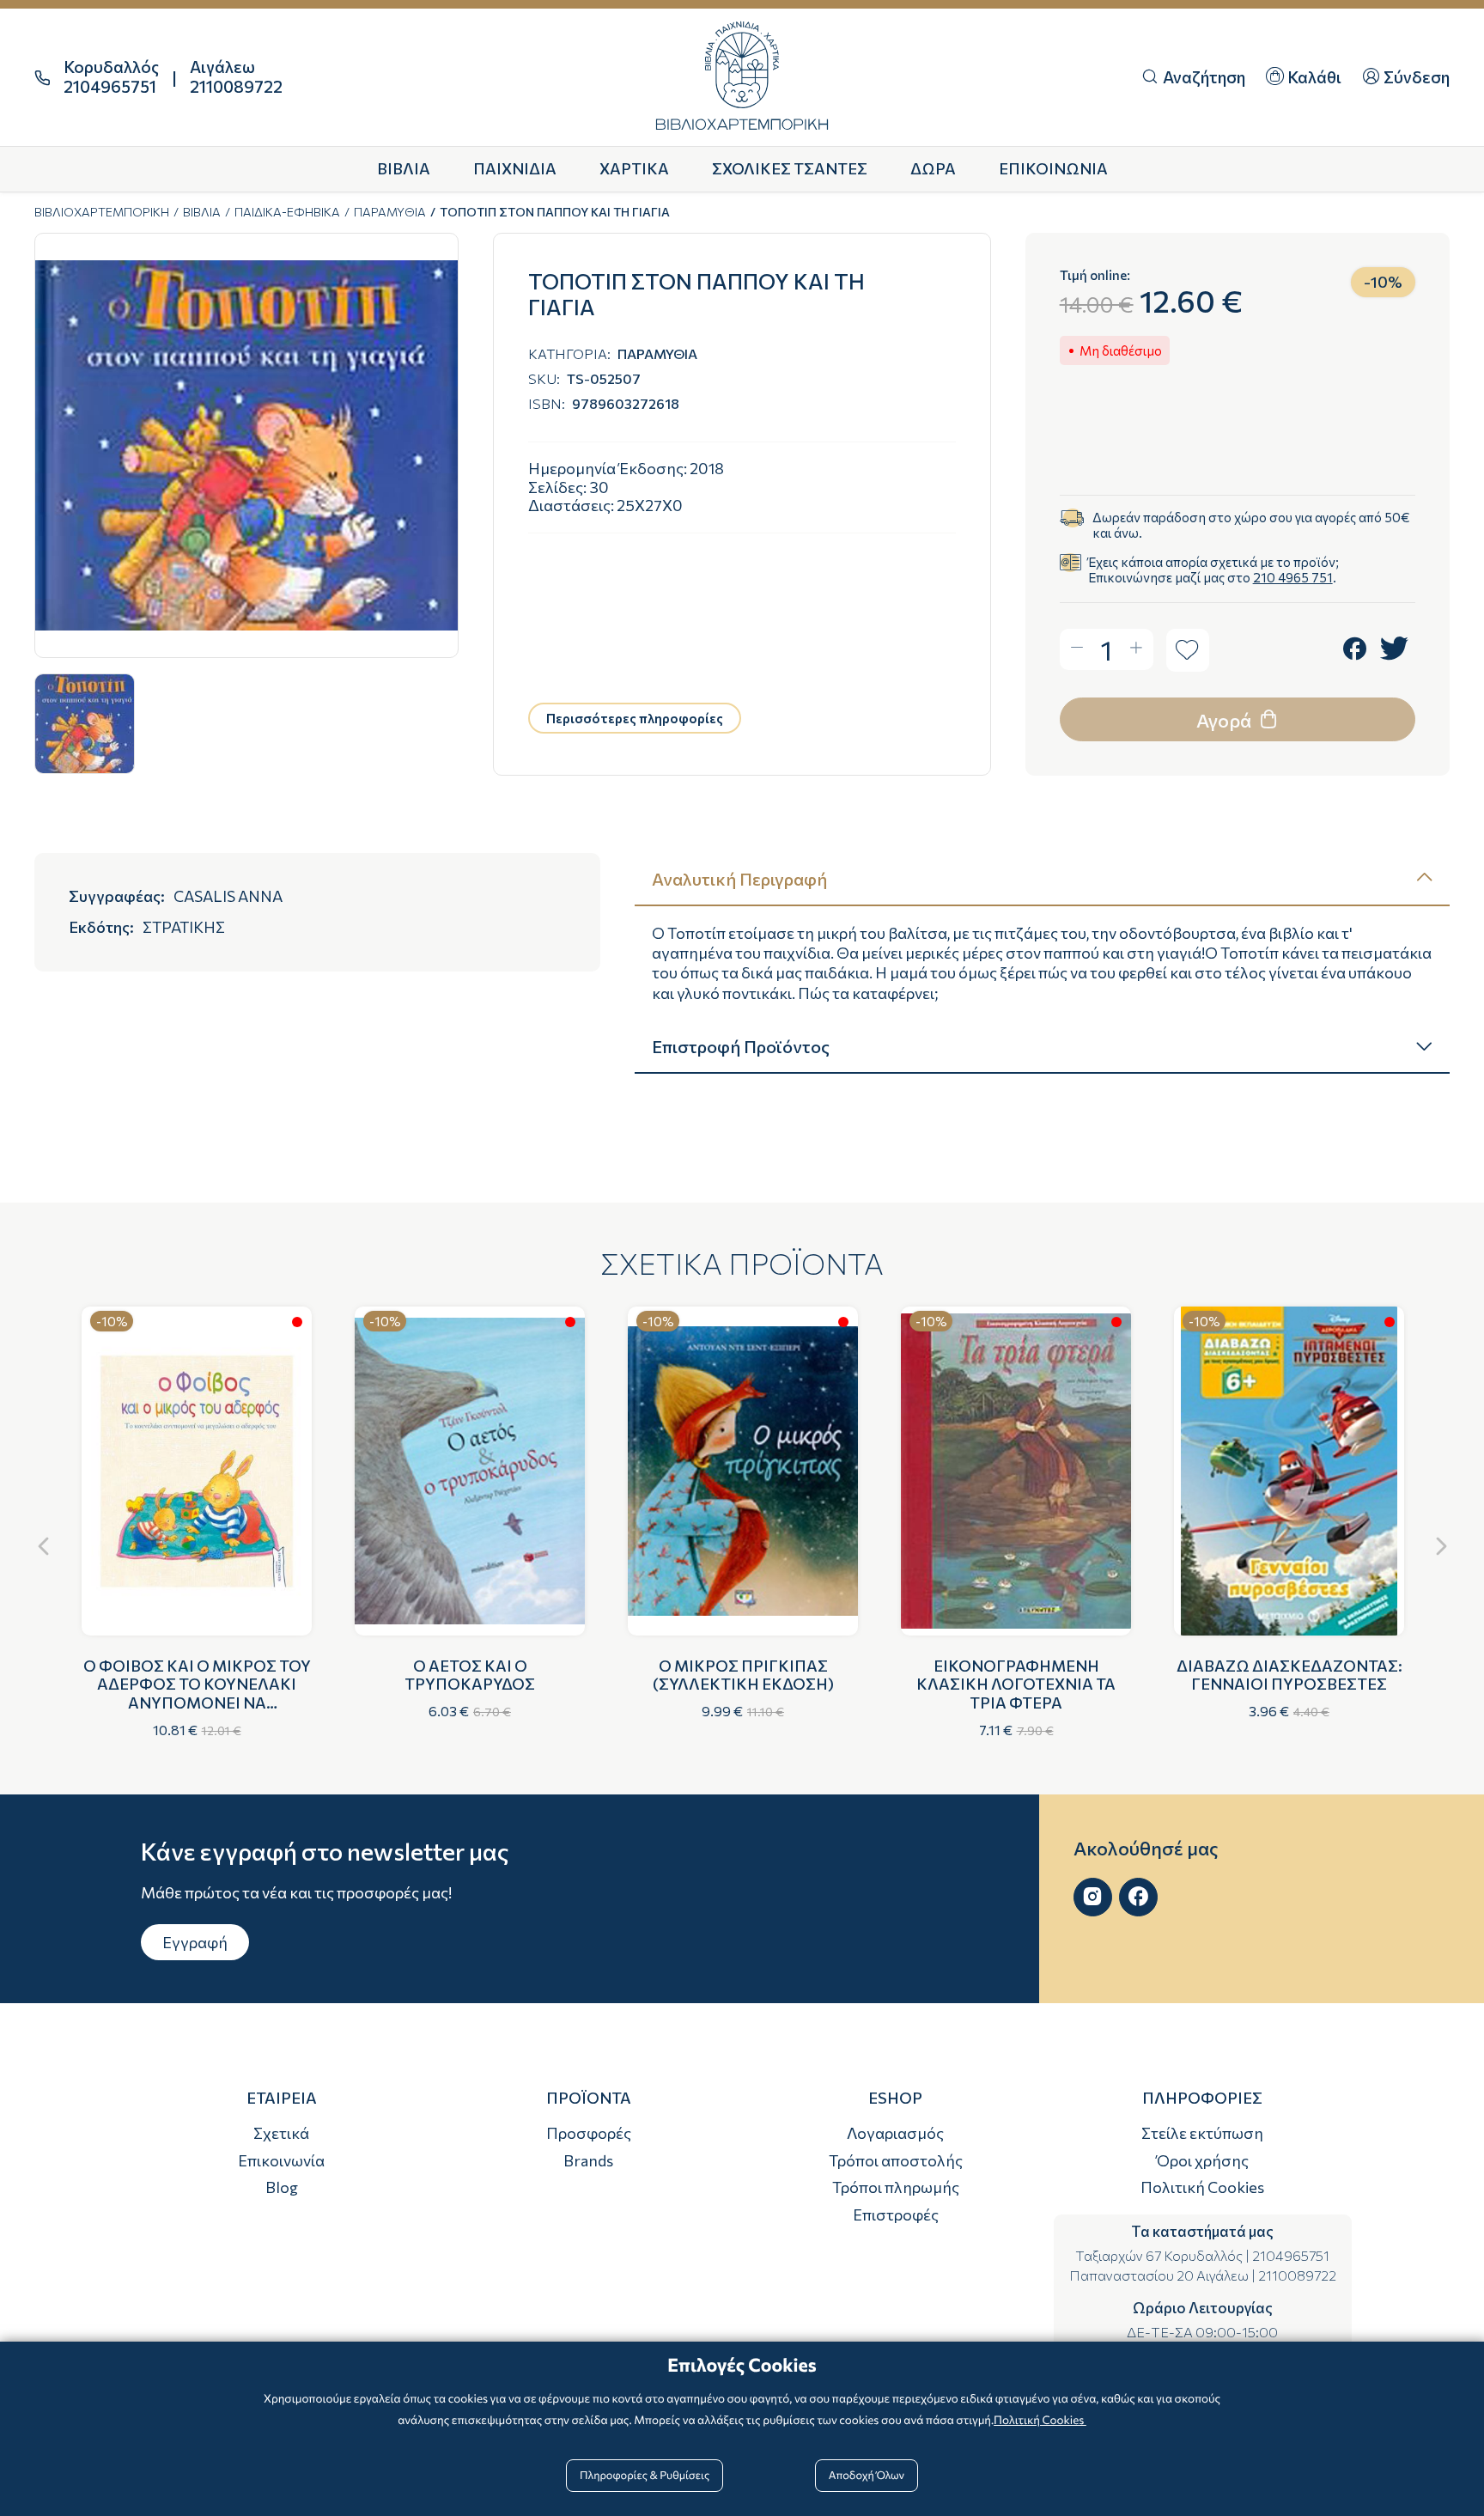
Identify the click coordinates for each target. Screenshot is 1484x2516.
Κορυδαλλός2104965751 (111, 77)
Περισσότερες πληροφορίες (635, 718)
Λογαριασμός (895, 2133)
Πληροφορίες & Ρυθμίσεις (645, 2475)
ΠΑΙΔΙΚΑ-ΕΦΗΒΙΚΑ (287, 212)
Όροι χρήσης (1203, 2160)
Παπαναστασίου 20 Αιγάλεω (1159, 2275)
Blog (282, 2187)
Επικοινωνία (281, 2160)
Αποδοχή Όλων (867, 2475)
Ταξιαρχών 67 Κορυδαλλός (1159, 2255)
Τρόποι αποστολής (896, 2160)
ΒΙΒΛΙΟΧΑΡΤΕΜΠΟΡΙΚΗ (102, 212)
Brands (588, 2160)
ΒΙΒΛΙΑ (202, 212)
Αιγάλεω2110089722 (236, 77)
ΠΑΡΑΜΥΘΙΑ (390, 212)
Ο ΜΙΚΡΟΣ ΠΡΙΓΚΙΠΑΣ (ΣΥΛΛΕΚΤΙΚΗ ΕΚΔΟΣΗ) (743, 1675)
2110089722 (1297, 2275)
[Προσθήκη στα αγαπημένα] (1188, 650)
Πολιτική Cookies (1202, 2187)
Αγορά (1226, 720)
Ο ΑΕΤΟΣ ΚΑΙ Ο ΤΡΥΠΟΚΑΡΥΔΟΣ (470, 1675)
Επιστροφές (896, 2214)
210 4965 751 (1293, 577)
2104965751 (1291, 2255)
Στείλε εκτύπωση (1202, 2133)
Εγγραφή (195, 1942)
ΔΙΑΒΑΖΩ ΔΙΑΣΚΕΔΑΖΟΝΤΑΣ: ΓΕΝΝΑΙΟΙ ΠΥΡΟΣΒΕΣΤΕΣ (1289, 1675)
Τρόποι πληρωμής (896, 2187)
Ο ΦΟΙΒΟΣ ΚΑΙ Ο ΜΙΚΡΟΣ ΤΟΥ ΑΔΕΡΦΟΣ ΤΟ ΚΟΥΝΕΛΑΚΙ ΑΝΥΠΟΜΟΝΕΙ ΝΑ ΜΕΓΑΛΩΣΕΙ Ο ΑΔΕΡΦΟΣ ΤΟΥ (197, 1694)
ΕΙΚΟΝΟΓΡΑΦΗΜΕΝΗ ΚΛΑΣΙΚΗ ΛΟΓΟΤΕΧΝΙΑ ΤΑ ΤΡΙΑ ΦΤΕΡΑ (1016, 1684)
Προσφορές (589, 2133)
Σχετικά (281, 2133)
